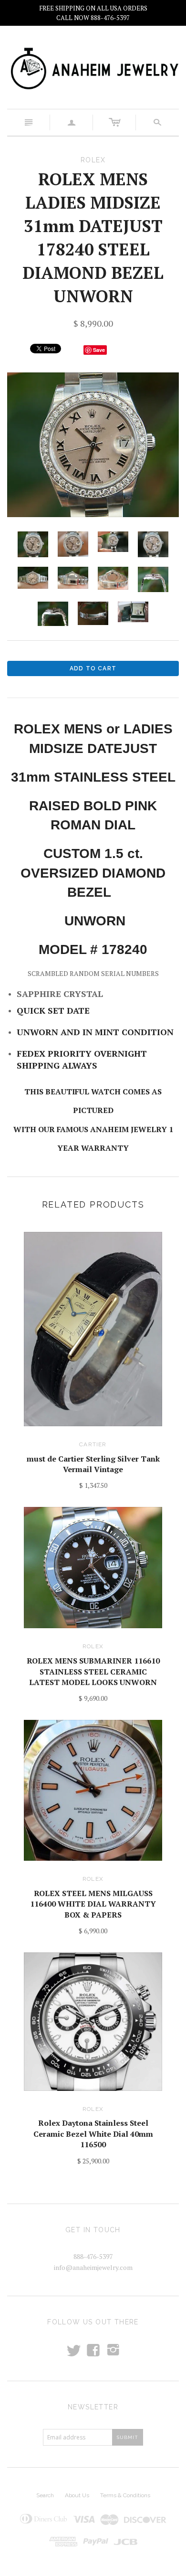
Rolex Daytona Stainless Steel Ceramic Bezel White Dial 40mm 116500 (93, 2134)
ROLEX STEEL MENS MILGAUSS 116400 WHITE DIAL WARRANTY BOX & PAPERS (93, 1904)
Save (99, 350)
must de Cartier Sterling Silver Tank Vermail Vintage (93, 1464)
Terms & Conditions (125, 2495)
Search (45, 2495)
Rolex (93, 1646)
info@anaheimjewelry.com (93, 2267)
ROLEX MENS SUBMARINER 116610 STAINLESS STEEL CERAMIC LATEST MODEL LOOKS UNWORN (93, 1671)
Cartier (93, 1444)
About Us (77, 2495)
